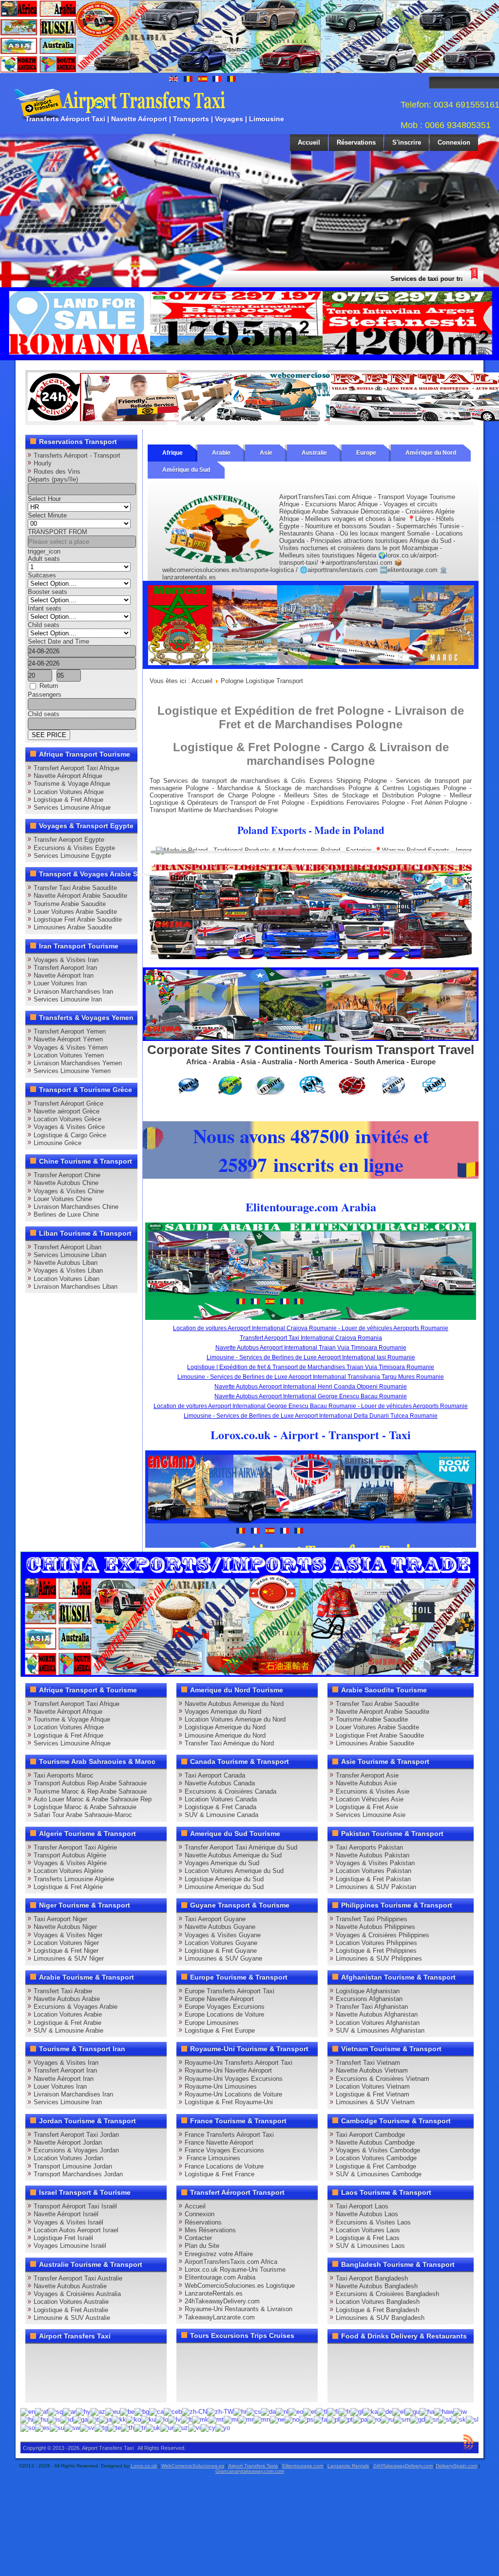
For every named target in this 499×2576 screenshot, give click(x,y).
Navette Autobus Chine (66, 1183)
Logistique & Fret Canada (221, 1807)
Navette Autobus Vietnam (372, 2070)
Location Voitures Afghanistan (378, 2023)
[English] (28, 2411)
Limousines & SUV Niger (69, 1958)
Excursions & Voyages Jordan (76, 2150)
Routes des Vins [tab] (57, 472)
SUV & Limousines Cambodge (379, 2174)
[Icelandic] (54, 2419)
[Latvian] (174, 2419)
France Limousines (212, 2158)
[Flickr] (55, 2391)
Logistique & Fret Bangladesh (377, 2310)
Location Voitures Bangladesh (378, 2302)
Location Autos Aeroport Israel (76, 2230)
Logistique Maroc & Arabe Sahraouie (85, 1807)
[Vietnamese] (194, 2427)
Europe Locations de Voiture (224, 2014)
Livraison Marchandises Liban (76, 1287)
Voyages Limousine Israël (70, 2246)
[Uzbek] (181, 2427)
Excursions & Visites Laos (373, 2222)
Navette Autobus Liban (66, 1263)
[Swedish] (87, 2427)
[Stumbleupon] (110, 2372)
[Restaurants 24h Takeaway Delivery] (125, 419)
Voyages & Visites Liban (68, 1270)
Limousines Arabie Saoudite (73, 927)
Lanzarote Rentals (348, 2466)
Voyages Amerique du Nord (223, 1712)
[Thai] (127, 2427)
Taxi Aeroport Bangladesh (372, 2278)
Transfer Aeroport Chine (67, 1175)
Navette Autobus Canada (220, 1783)
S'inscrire (407, 142)
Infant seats (45, 608)
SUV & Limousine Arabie (68, 2030)
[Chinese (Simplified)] (194, 2411)
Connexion (454, 142)
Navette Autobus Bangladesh (377, 2286)
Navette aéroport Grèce (67, 1111)
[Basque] (113, 2411)
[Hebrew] (460, 2411)
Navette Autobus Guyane (220, 1927)
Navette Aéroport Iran (64, 975)
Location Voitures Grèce (67, 1119)
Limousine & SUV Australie (72, 2318)
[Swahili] (72, 2427)
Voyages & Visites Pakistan (375, 1863)
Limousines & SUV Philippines (379, 1958)
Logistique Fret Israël (63, 2238)
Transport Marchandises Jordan (78, 2174)
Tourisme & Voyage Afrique (72, 784)
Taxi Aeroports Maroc (64, 1775)
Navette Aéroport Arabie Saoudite (80, 896)
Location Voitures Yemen (69, 1055)
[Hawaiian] (444, 2411)
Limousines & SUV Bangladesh (380, 2318)
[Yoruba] (223, 2427)
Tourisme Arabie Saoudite (70, 904)
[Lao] (162, 2419)
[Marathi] (246, 2419)
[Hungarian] (40, 2419)
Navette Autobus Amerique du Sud (233, 1855)
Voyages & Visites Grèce (69, 1127)
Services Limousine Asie (371, 1815)
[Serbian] (432, 2419)
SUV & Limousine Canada (221, 1815)
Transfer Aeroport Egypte (69, 840)
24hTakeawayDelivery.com (222, 2301)
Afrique (173, 453)
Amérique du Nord (431, 453)
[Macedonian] (200, 2419)
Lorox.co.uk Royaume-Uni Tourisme (235, 2270)
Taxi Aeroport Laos (362, 2206)
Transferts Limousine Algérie (74, 1879)
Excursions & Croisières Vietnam (383, 2079)
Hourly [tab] (43, 463)
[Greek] (399, 2411)
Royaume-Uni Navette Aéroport (228, 2070)
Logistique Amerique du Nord (225, 1727)
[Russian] (387, 2419)
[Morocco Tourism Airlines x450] (311, 667)
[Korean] (134, 2419)
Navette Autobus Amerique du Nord (234, 1704)
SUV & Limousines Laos (370, 2246)
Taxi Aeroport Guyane (215, 1919)
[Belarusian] (127, 2411)
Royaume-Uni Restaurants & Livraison (239, 2309)
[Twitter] (55, 2354)
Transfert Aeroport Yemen (70, 1031)
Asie (266, 453)
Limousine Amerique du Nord (225, 1735)
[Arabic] (69, 2411)
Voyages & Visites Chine (69, 1191)
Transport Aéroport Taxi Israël (75, 2206)
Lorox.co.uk (144, 2466)
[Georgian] (370, 2411)
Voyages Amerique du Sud (222, 1863)
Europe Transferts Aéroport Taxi (230, 1991)
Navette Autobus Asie (366, 1783)
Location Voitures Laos (368, 2230)
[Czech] (254, 2411)
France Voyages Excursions (224, 2150)
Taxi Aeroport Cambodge (370, 2135)
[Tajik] (101, 2427)
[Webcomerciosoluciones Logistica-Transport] (276, 419)
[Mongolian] (262, 2419)
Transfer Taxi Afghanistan (372, 2007)
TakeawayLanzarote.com (220, 2317)
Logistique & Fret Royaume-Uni (229, 2102)
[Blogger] (73, 2372)
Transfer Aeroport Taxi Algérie (75, 1847)
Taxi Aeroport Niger (60, 1919)
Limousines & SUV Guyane (223, 1958)
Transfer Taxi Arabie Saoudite (75, 888)
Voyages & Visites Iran (66, 960)
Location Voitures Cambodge (376, 2158)
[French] (345, 2411)
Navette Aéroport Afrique (68, 776)
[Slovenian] (472, 2419)
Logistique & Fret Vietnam (373, 2094)
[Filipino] (322, 2411)
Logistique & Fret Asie (367, 1807)
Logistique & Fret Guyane (221, 1951)
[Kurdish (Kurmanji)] (148, 2419)
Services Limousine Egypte (72, 856)
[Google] (73, 2354)
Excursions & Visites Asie (373, 1791)
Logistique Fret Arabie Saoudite (78, 919)
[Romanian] (374, 2419)
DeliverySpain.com (456, 2466)
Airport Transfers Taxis (253, 2466)
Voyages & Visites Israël (68, 2222)
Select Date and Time (58, 641)
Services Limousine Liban (70, 1255)
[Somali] (28, 2427)
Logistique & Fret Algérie (68, 1887)
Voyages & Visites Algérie (70, 1863)
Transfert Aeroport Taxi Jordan (76, 2135)
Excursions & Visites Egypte (74, 848)
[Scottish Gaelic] (418, 2419)
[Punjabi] (360, 2419)
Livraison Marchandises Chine (76, 1207)
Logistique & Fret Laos (368, 2238)
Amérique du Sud (186, 470)
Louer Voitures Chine (63, 1199)
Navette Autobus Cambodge (375, 2142)
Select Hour (44, 499)
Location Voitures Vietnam (373, 2086)
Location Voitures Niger (66, 1943)
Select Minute (47, 515)
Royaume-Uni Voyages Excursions (234, 2079)
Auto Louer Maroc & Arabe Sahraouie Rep (93, 1799)
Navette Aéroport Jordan (68, 2142)
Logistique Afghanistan (368, 1991)
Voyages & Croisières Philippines (383, 1935)
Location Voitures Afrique (69, 792)
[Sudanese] (57, 2427)
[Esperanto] (296, 2411)
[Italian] (93, 2419)
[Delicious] (55, 2372)
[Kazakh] (119, 2419)
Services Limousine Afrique (72, 807)
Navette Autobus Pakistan (373, 1855)
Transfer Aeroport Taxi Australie (78, 2278)
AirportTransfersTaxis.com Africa (231, 2262)
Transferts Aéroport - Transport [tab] (77, 455)
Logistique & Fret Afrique (68, 800)
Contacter (198, 2238)
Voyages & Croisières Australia (77, 2294)
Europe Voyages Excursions (225, 2007)
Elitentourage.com (303, 2466)
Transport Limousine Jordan (73, 2166)
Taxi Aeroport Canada (215, 1775)
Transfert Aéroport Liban (67, 1247)
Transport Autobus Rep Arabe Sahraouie (90, 1783)
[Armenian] (83, 2411)
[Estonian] (310, 2411)
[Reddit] (92, 2372)
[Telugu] (114, 2427)
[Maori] (231, 2419)
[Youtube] (92, 2354)
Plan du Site (202, 2246)
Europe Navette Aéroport (219, 1999)
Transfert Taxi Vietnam (368, 2063)
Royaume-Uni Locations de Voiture (233, 2094)
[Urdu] (167, 2427)
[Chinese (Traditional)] (220, 2411)
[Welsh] (208, 2427)
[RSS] (147, 2372)
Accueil (309, 142)
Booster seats (48, 592)
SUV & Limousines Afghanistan (380, 2030)
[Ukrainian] (153, 2427)
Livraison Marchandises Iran (73, 991)
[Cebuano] (173, 2411)
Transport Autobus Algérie (70, 1855)
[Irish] (80, 2419)
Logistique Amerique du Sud (224, 1879)
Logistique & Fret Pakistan (373, 1879)
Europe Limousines (212, 2023)
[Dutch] (282, 2411)
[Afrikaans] (42, 2411)
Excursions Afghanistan (369, 1999)
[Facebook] (36, 2354)
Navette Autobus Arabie (67, 1999)
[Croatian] (240, 2411)
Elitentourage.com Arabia (220, 2277)
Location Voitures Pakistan (374, 1871)
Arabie (221, 453)
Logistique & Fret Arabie (67, 2023)
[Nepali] (277, 2419)
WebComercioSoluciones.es (193, 2466)
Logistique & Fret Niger (66, 1951)
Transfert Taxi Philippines (372, 1919)
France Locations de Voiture (224, 2166)
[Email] (129, 2372)
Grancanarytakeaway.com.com (250, 2471)
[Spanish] (42, 2427)
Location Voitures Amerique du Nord (235, 1719)
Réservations (356, 142)
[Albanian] (56, 2411)
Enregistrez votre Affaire (219, 2254)
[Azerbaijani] (98, 2411)
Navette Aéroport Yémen (68, 1039)
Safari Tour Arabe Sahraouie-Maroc (83, 1815)
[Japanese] (105, 2419)
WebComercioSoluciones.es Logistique (240, 2286)
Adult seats (44, 559)
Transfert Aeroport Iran (65, 968)
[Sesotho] (445, 2419)
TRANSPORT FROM (58, 532)
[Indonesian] (67, 2419)
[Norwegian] (292, 2419)
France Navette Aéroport (219, 2142)
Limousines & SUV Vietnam (375, 2102)
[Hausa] (427, 2411)
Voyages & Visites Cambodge (378, 2150)
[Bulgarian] (142, 2411)
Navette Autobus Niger (65, 1927)
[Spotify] (36, 2391)
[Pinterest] (147, 2354)
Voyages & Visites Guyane (223, 1935)
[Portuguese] (346, 2419)
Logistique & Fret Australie (71, 2310)
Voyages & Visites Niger (68, 1935)
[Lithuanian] (186, 2419)
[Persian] (320, 2419)
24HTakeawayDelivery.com (403, 2466)
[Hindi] (27, 2419)
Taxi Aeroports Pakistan (369, 1847)
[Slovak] (459, 2419)
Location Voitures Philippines (376, 1943)
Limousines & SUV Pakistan (376, 1887)
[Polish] (333, 2419)
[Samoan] (402, 2419)
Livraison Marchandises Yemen (78, 1063)
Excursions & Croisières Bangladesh (387, 2294)
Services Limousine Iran (68, 999)
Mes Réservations (210, 2230)
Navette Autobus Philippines (375, 1927)
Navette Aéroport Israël (66, 2214)
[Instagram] (129, 2354)
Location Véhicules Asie (370, 1799)
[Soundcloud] (110, 2354)
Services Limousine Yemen (72, 1071)
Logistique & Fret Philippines (376, 1951)
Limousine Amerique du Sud (224, 1887)
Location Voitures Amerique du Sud (234, 1871)
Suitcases (42, 575)
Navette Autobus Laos (367, 2214)
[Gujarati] (412, 2411)
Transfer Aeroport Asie (367, 1775)
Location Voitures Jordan (68, 2158)
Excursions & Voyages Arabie (76, 2007)
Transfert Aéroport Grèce (68, 1103)
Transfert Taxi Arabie (63, 1991)
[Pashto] (307, 2419)
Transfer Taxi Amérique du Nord (229, 1743)
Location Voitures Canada (221, 1799)
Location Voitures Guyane (221, 1943)
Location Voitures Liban (67, 1279)
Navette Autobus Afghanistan (377, 2014)
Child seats (44, 625)
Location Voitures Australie (71, 2302)
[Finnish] (333, 2411)
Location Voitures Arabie (68, 2014)
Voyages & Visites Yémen (71, 1047)
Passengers (45, 695)
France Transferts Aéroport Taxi (229, 2135)
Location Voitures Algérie (68, 1871)
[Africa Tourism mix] (311, 1039)
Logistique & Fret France (220, 2174)
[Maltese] (216, 2419)
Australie (314, 453)
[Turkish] (140, 2427)
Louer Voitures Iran (60, 983)
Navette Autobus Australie (70, 2286)
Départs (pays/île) (53, 479)
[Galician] (357, 2411)
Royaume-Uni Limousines (221, 2086)
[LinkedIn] (36, 2372)
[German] (385, 2411)
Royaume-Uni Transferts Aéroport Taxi (239, 2063)
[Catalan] (156, 2411)
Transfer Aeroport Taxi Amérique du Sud (241, 1847)
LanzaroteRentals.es (214, 2293)
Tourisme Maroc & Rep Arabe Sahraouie (90, 1791)
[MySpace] (73, 2391)
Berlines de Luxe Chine (66, 1214)
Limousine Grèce (58, 1143)
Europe (366, 453)
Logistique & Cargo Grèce (70, 1135)
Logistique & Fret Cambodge (376, 2166)
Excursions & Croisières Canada (230, 1791)
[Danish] (269, 2411)
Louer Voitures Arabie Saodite (75, 912)
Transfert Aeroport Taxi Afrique (77, 768)
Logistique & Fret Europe (220, 2030)
